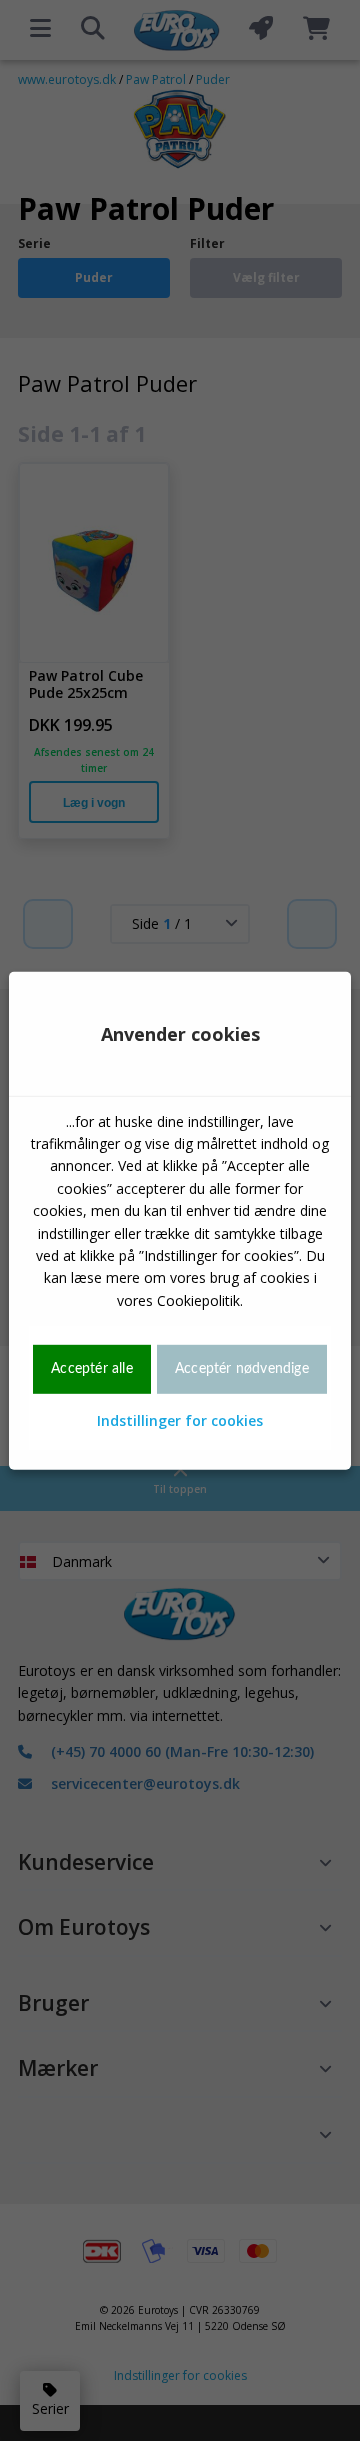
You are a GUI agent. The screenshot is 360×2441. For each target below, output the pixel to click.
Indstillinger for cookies (180, 1419)
